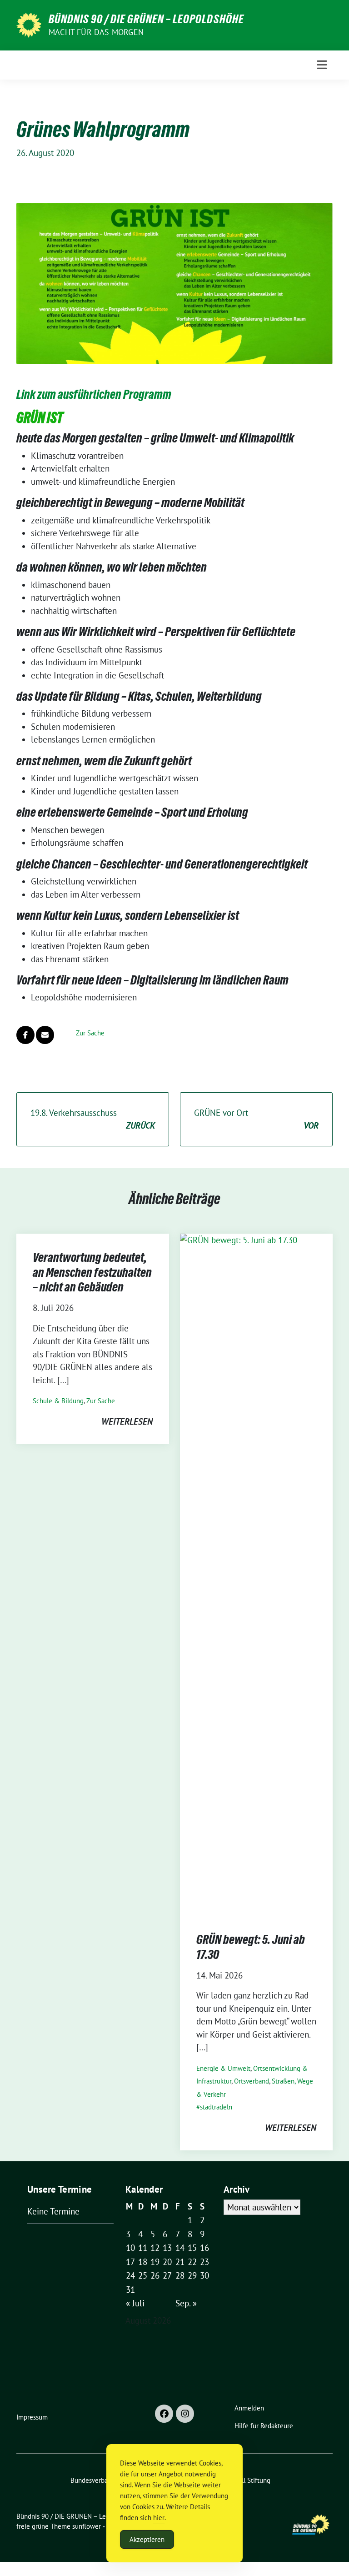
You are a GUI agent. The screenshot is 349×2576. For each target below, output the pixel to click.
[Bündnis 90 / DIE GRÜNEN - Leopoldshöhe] (29, 24)
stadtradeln (216, 2107)
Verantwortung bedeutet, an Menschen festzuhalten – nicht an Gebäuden (92, 1272)
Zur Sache (90, 1033)
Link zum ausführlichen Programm (94, 394)
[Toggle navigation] (322, 65)
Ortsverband (252, 2081)
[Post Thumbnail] (256, 1574)
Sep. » (186, 2303)
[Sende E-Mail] (45, 1035)
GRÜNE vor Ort (256, 1119)
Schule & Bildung (58, 1401)
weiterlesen (127, 1421)
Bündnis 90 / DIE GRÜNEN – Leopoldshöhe (146, 19)
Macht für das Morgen (96, 32)
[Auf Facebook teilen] (25, 1035)
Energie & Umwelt (223, 2068)
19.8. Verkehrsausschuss (93, 1119)
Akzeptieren (147, 2539)
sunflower (87, 2526)
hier (159, 2518)
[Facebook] (164, 2414)
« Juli (135, 2303)
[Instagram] (185, 2414)
